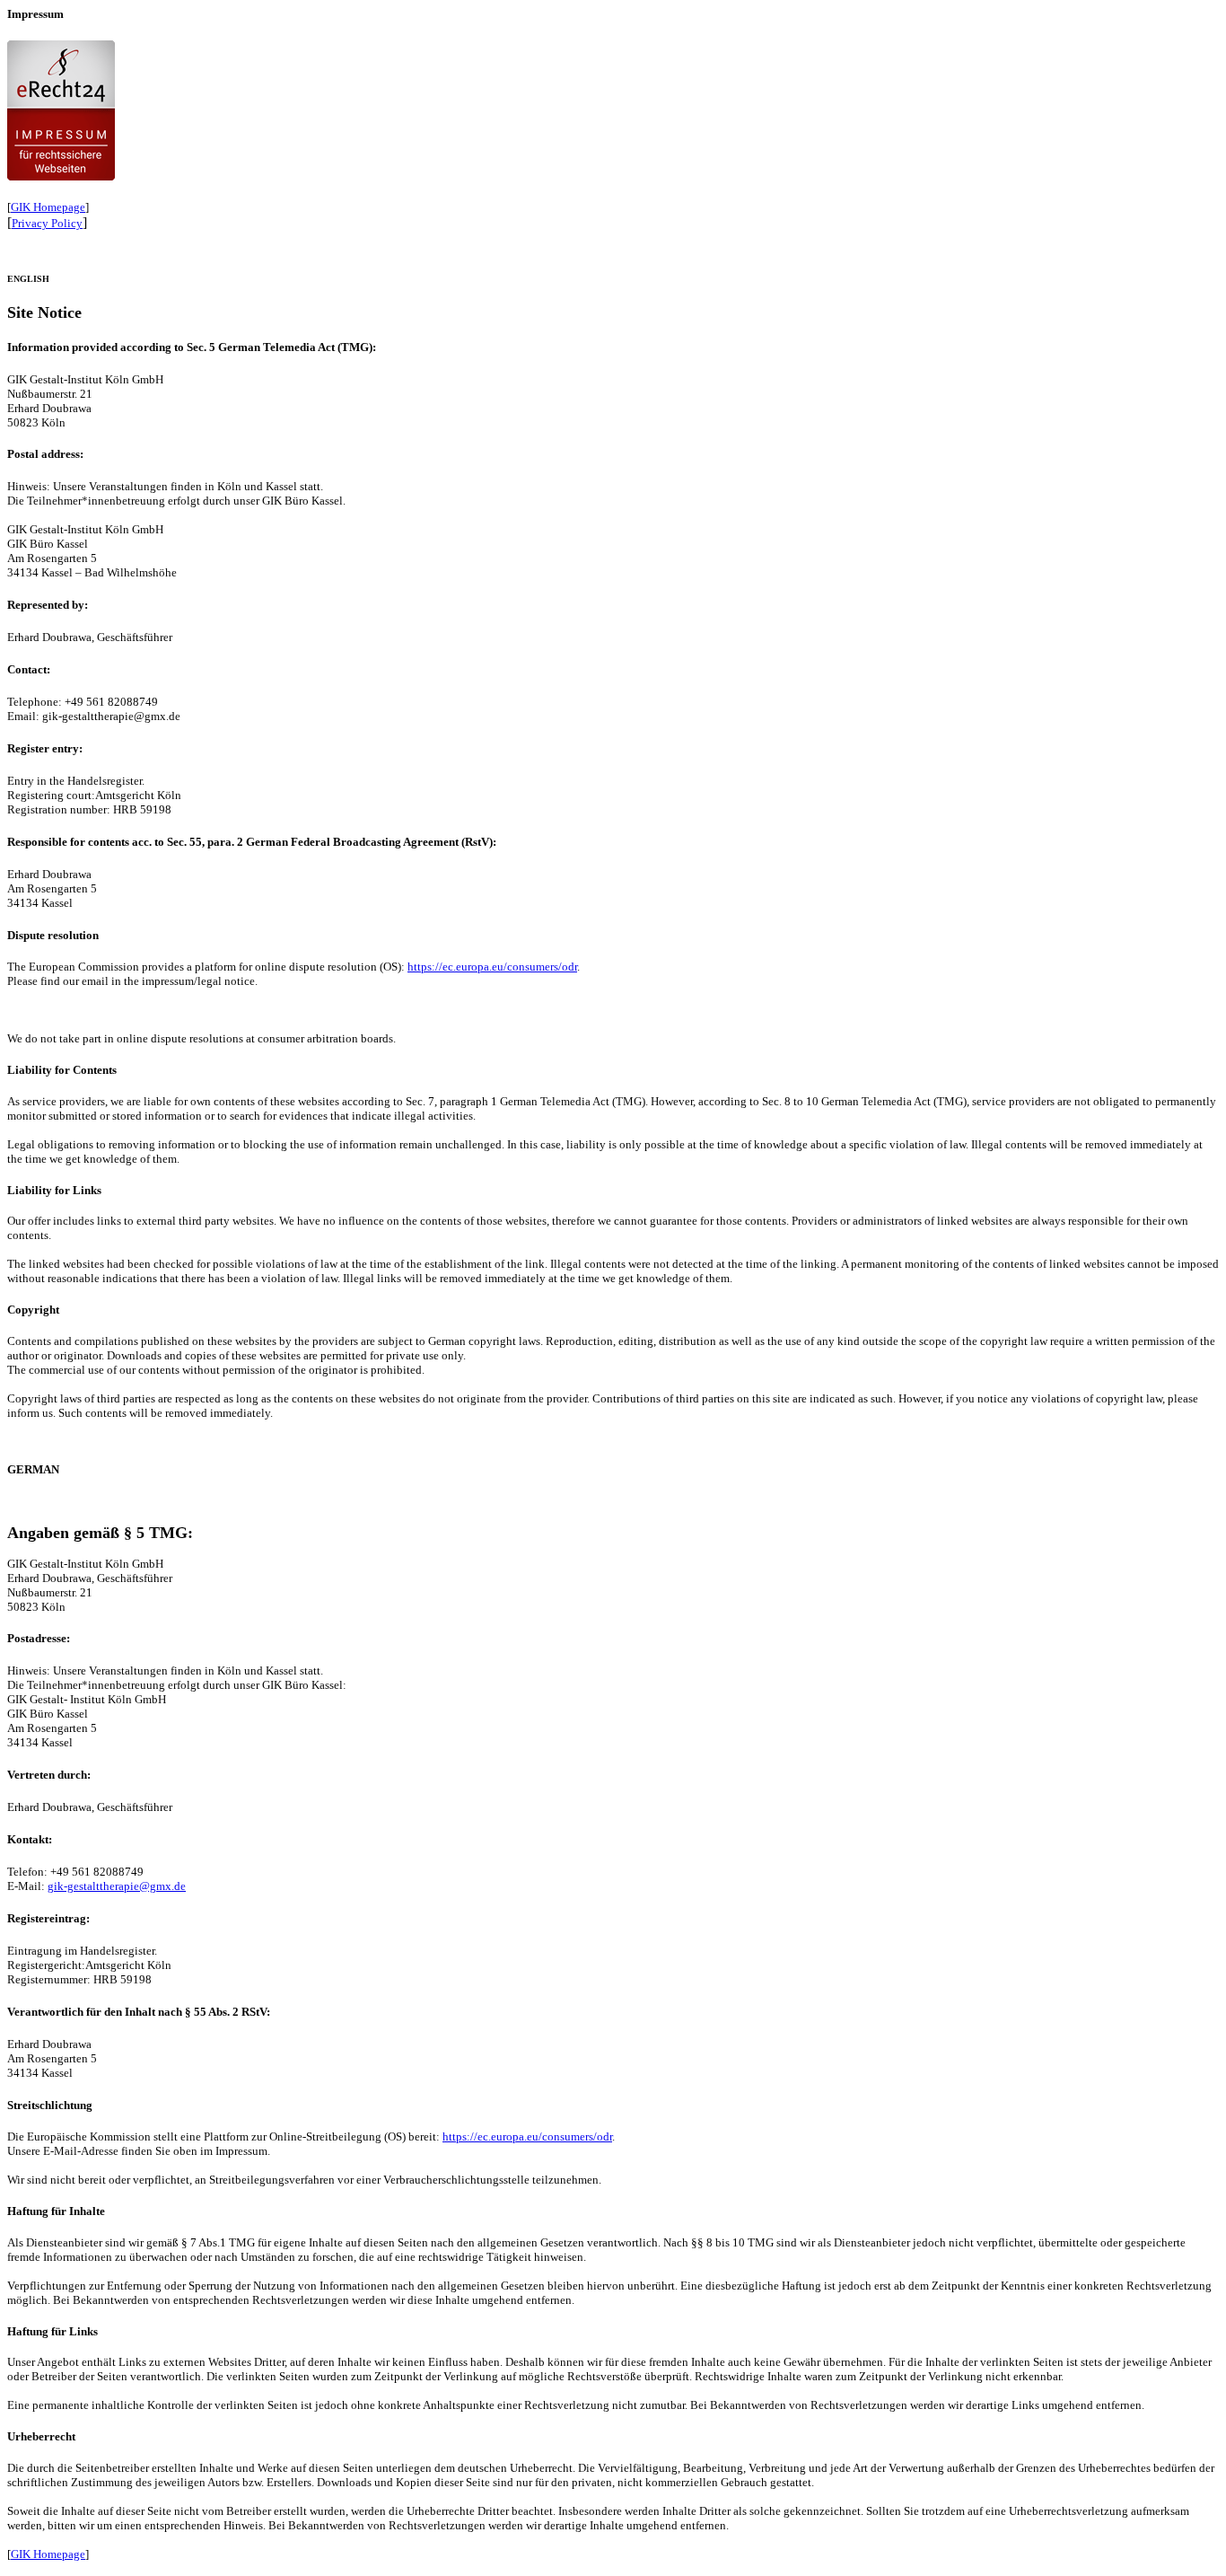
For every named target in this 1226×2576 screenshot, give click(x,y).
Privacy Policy (47, 223)
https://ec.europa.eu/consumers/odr (492, 967)
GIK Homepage (48, 207)
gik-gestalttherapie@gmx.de (117, 1886)
